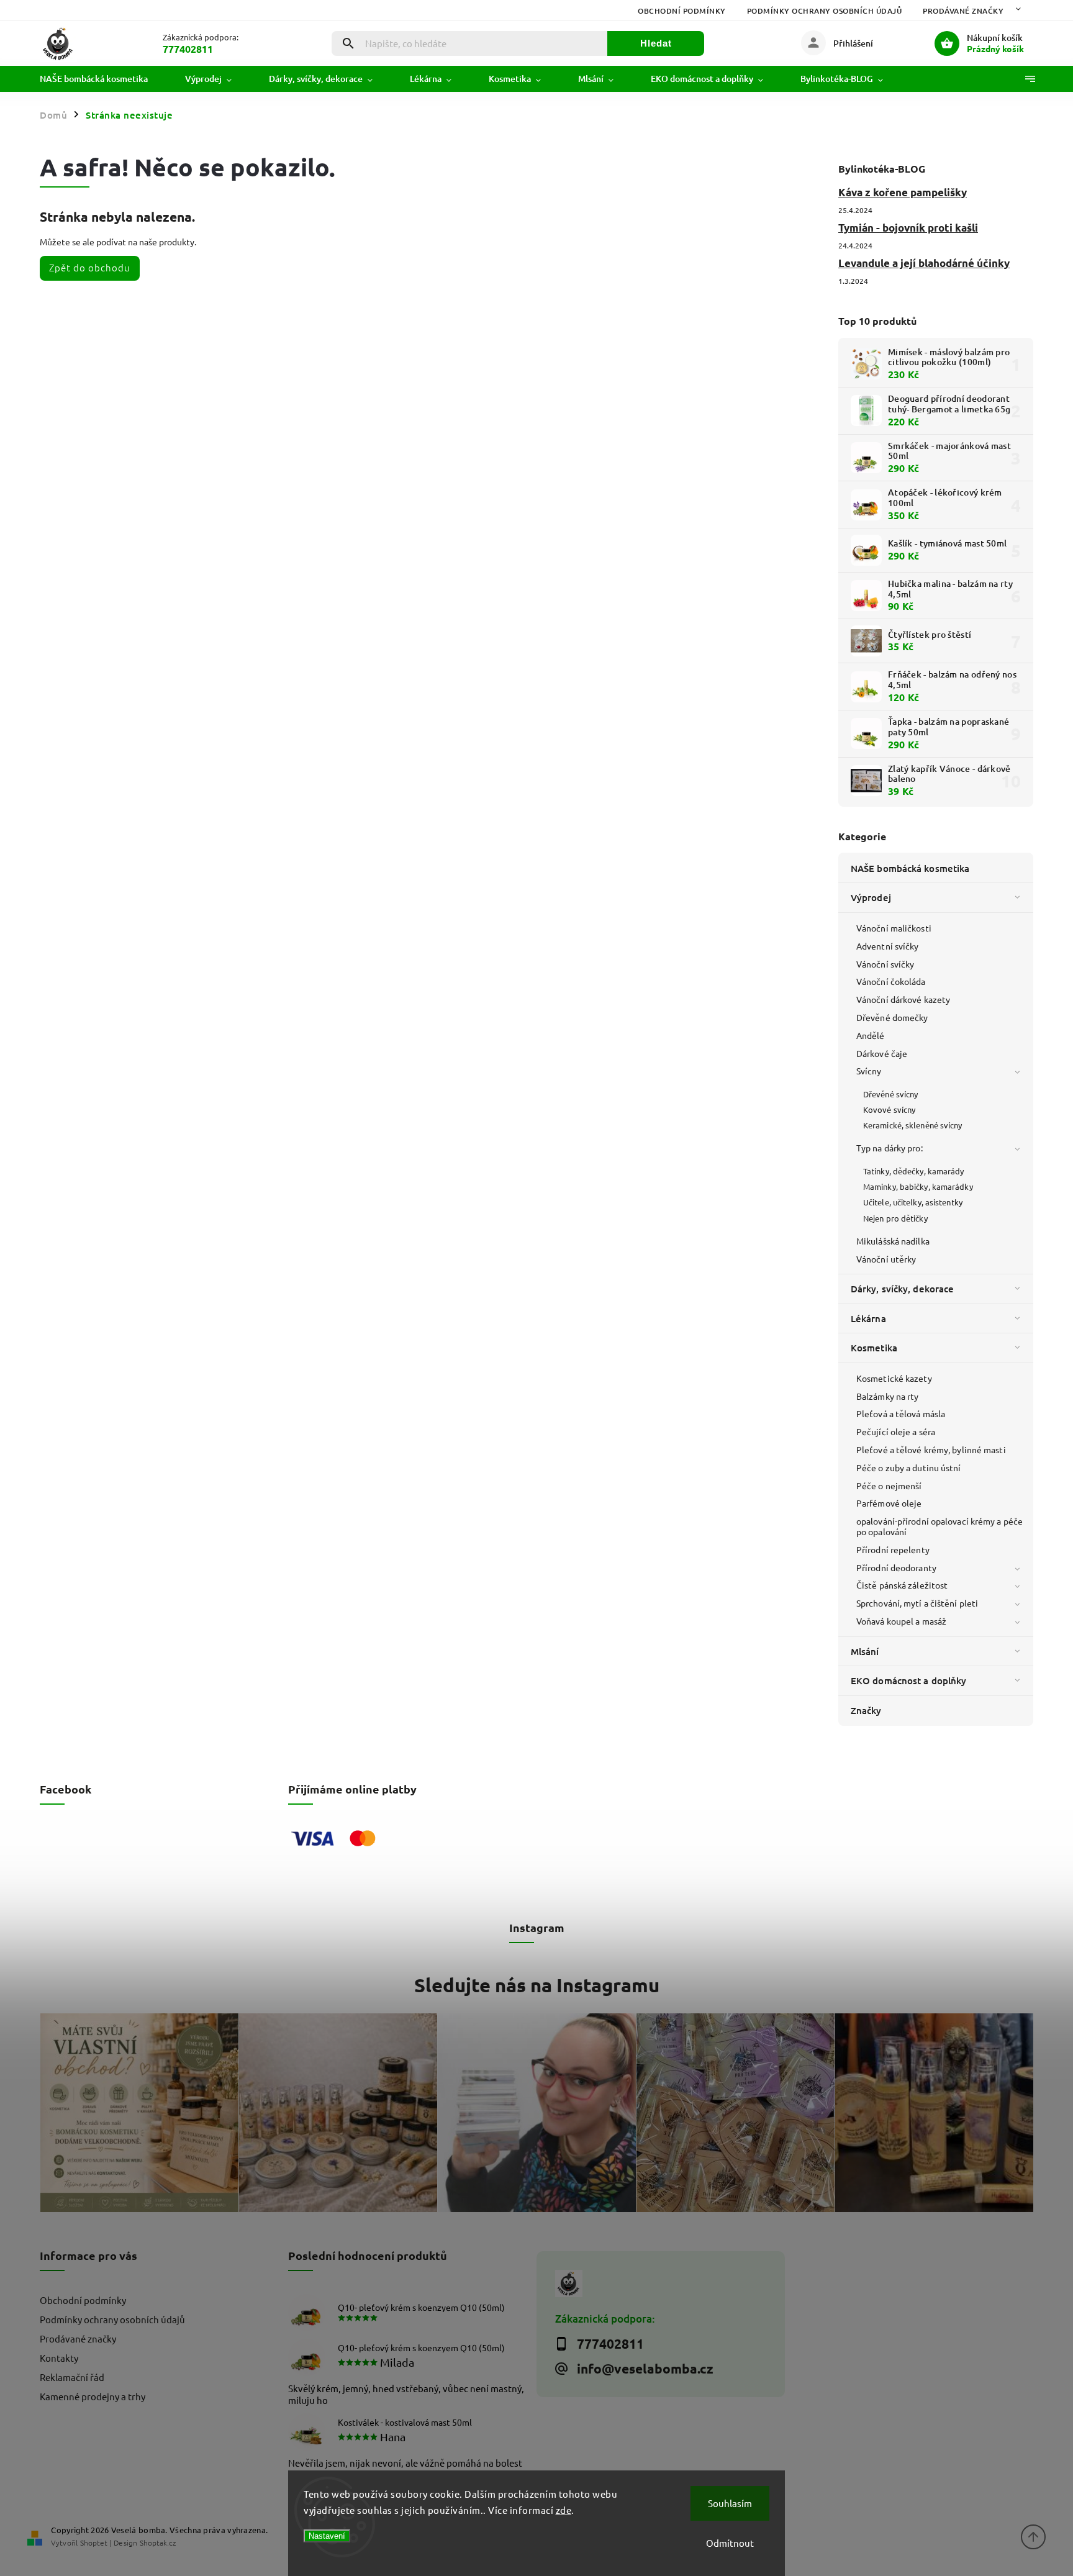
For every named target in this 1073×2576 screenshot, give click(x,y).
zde (564, 2510)
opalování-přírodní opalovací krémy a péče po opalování (939, 1526)
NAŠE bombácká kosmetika (910, 868)
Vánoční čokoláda (891, 981)
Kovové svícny (889, 1109)
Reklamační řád (72, 2377)
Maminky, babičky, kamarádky (918, 1186)
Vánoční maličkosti (894, 928)
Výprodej (871, 897)
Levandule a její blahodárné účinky (924, 263)
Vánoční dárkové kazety (903, 999)
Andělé (871, 1035)
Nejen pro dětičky (895, 1218)
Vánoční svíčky (885, 964)
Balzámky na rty (888, 1396)
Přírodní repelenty (893, 1549)
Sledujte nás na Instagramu (537, 1985)
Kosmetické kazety (894, 1378)
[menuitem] (103, 79)
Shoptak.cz (158, 2542)
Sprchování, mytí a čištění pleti (917, 1603)
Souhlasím (730, 2503)
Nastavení (327, 2536)
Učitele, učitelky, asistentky (913, 1202)
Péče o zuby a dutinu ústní (909, 1467)
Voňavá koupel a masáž (901, 1621)
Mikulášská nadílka (893, 1241)
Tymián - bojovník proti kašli (908, 228)
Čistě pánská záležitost (902, 1585)
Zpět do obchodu (90, 267)
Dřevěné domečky (892, 1017)
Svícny (869, 1071)
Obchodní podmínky (682, 11)
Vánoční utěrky (886, 1259)
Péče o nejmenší (889, 1485)
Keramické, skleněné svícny (913, 1125)
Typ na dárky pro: (890, 1148)
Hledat (656, 43)
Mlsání (865, 1651)
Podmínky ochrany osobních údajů (825, 11)
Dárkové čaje (882, 1053)
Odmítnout (730, 2543)
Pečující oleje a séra (896, 1431)
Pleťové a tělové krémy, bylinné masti (931, 1449)
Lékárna (868, 1318)
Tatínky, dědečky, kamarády (914, 1171)
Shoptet (94, 2542)
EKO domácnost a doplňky (908, 1680)
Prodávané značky (963, 11)
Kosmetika (874, 1348)
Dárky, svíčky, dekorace (902, 1289)
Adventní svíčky (888, 946)
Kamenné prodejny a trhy (93, 2396)
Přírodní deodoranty (896, 1567)
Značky (866, 1710)
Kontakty (59, 2358)
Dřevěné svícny (890, 1094)
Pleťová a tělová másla (901, 1413)
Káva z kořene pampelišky (903, 192)
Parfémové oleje (889, 1503)
